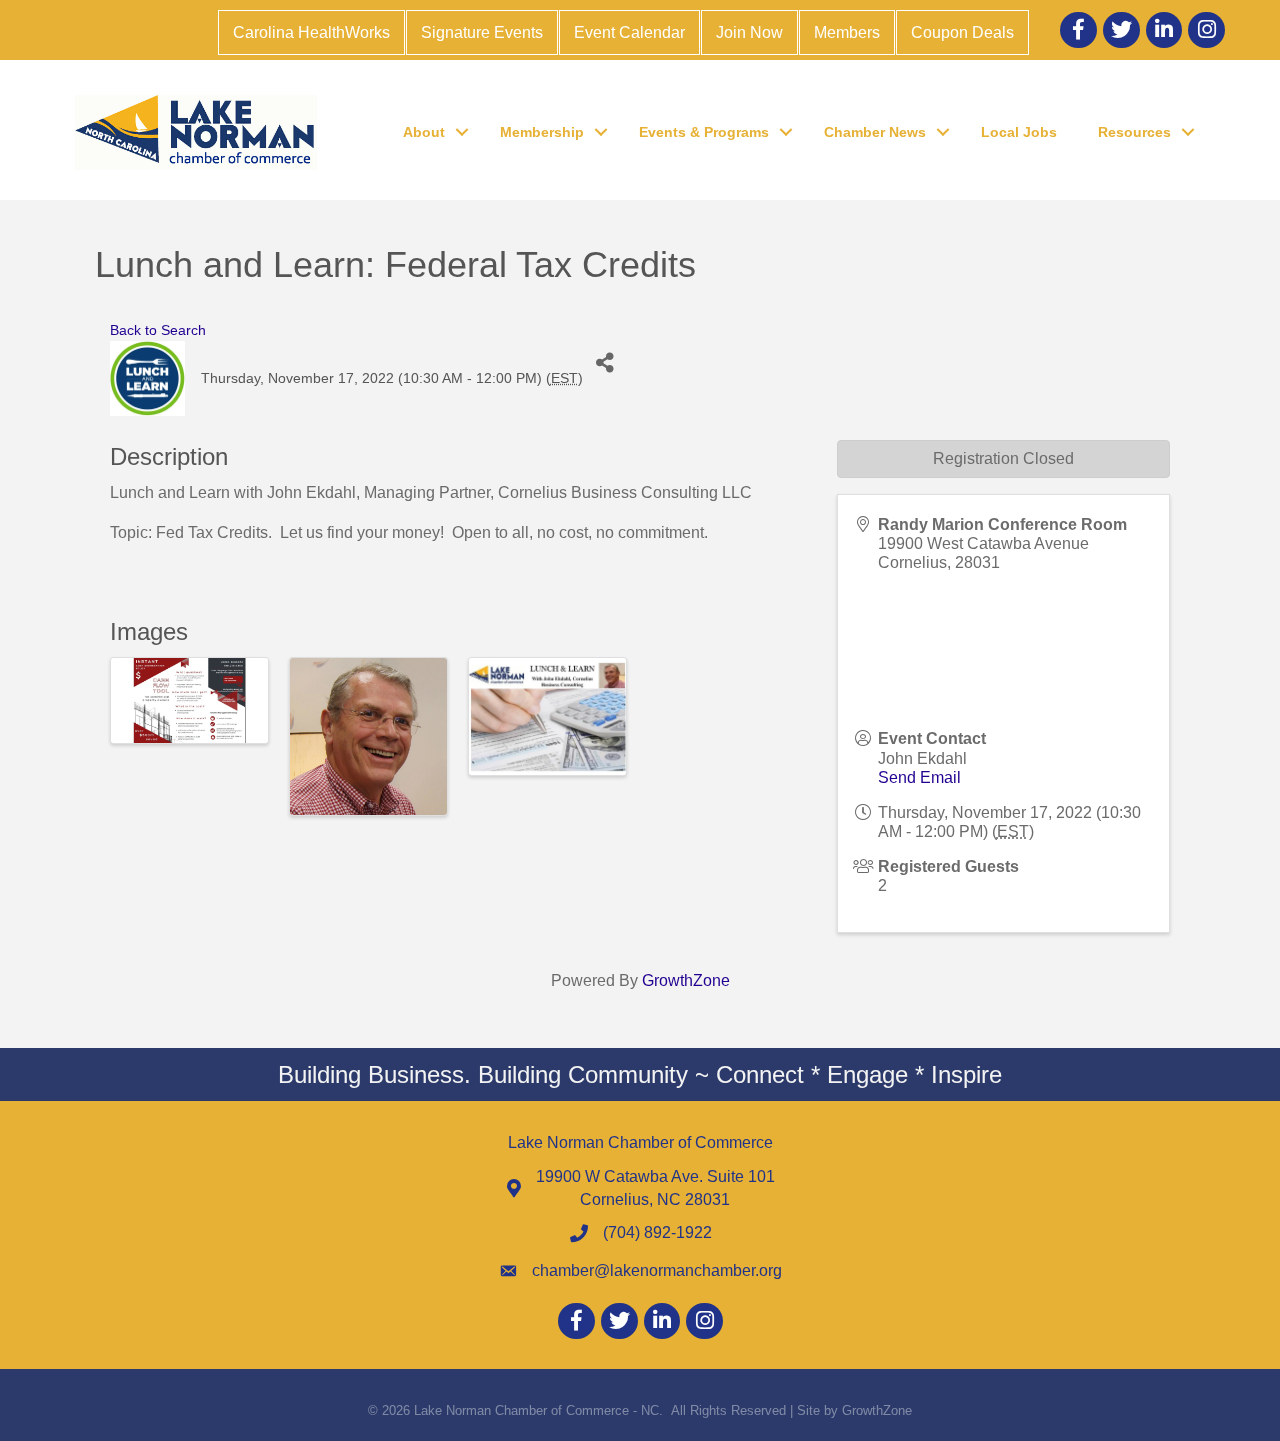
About (424, 132)
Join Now (749, 32)
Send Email (919, 777)
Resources (1134, 132)
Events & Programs (704, 132)
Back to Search (158, 330)
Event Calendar (629, 32)
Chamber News (875, 132)
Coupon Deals (962, 32)
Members (847, 32)
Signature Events (482, 32)
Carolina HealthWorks (311, 32)
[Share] (605, 363)
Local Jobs (1019, 132)
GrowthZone (686, 980)
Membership (542, 132)
